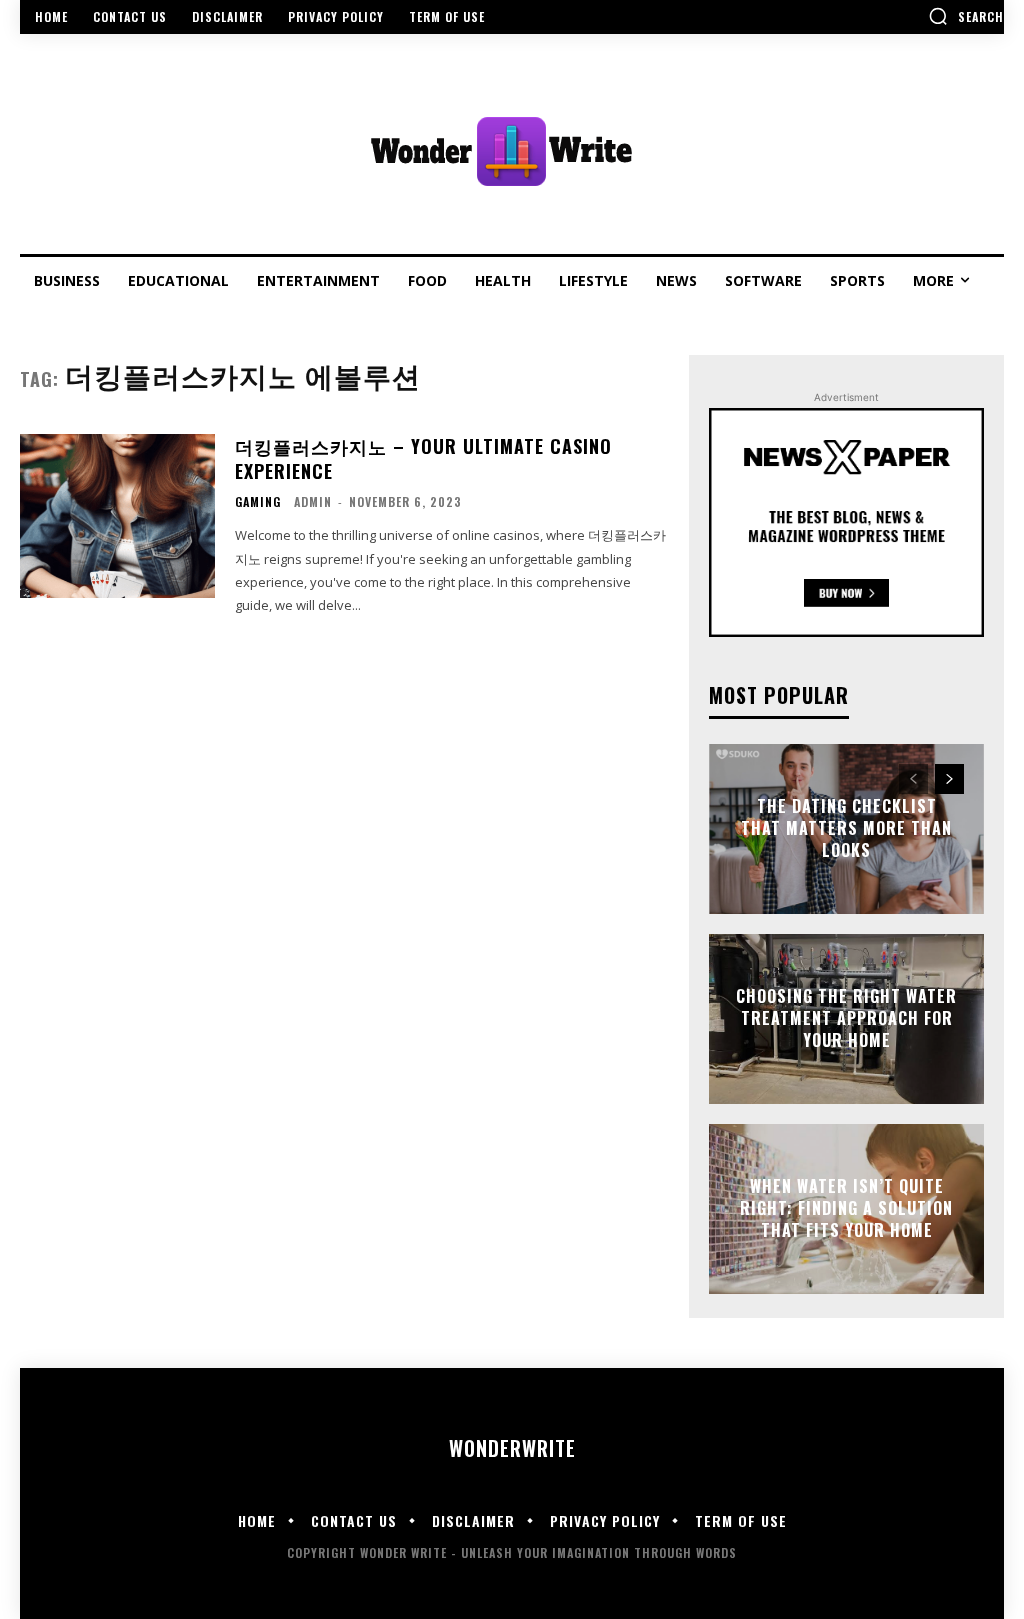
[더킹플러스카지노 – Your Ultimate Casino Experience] (117, 516)
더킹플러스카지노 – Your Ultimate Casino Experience (423, 458)
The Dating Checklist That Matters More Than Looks (846, 828)
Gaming (258, 502)
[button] (966, 16)
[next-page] (949, 779)
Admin (313, 501)
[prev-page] (913, 779)
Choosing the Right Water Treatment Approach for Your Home (846, 1018)
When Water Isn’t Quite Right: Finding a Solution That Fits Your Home (846, 1208)
